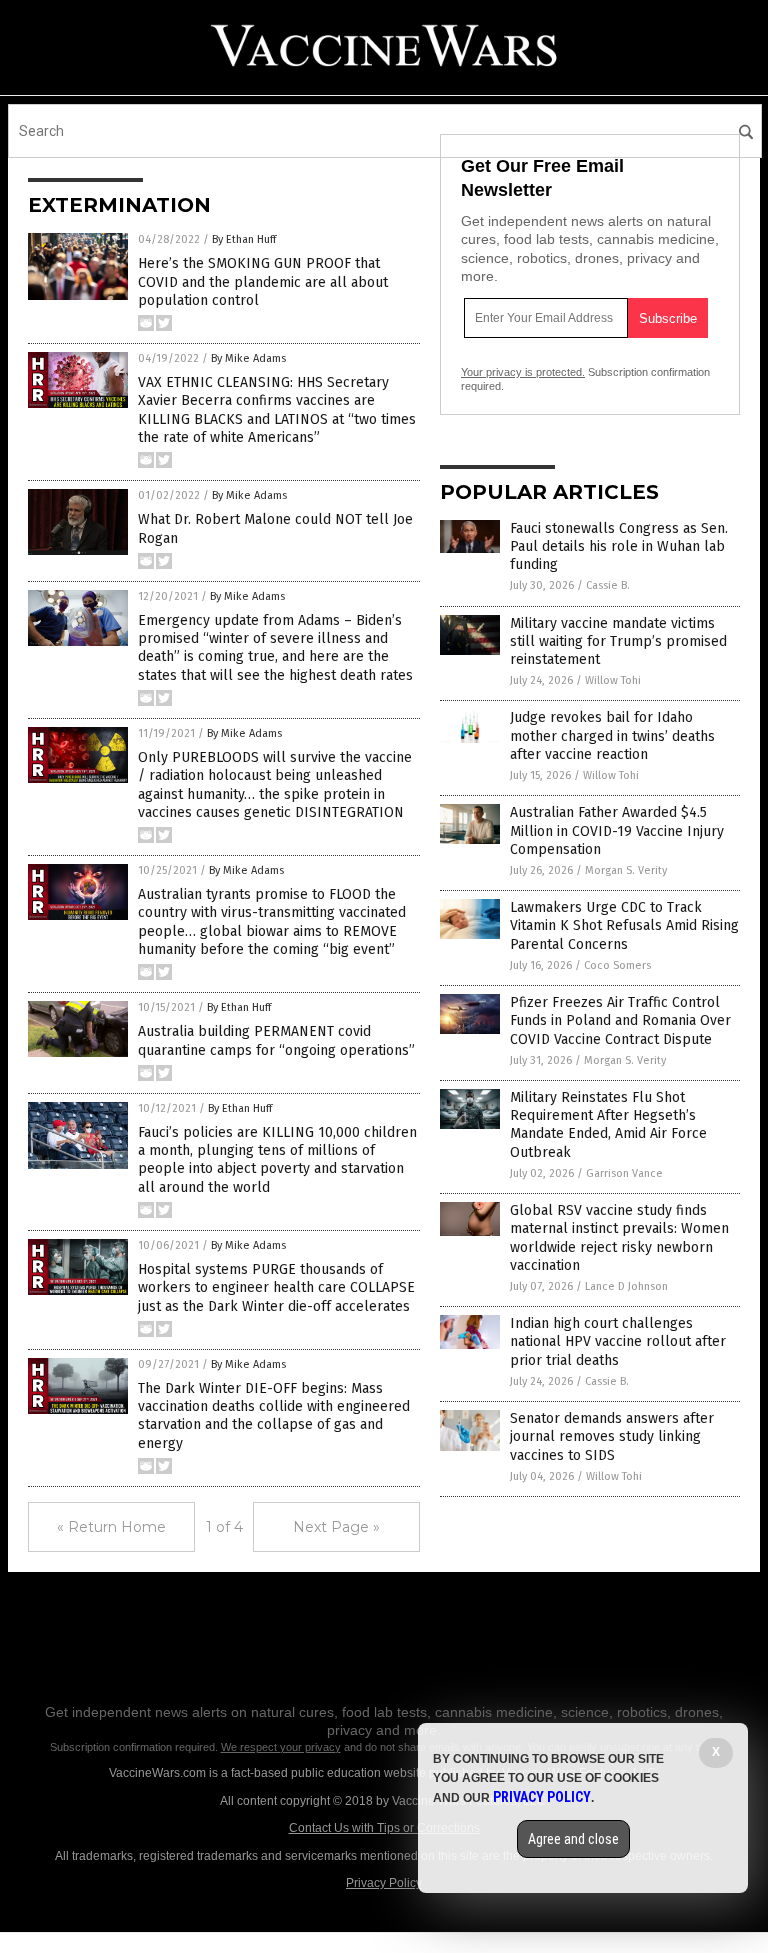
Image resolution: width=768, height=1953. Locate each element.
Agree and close (573, 1839)
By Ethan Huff (244, 239)
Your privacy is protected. (523, 372)
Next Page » (336, 1527)
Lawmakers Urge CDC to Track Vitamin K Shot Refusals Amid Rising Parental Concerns (624, 925)
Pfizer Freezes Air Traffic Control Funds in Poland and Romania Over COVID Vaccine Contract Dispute (620, 1020)
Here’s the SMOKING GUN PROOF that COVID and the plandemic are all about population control (263, 281)
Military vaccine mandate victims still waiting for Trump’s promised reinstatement (618, 641)
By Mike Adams (248, 358)
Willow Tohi (613, 680)
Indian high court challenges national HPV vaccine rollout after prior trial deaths (618, 1341)
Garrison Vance (624, 1173)
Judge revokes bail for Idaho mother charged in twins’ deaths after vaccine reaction (612, 735)
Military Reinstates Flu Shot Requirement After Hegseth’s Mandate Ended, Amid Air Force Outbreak (608, 1125)
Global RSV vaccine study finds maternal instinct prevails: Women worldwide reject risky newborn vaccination (619, 1238)
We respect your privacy (281, 1747)
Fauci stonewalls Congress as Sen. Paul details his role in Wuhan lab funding (619, 546)
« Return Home (111, 1527)
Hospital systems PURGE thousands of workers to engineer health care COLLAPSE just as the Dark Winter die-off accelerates (276, 1287)
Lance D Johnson (626, 1286)
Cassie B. (608, 585)
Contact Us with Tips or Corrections (384, 1828)
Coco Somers (617, 965)
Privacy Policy (384, 1883)
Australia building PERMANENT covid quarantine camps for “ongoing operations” (276, 1040)
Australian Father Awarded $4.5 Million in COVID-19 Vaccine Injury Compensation (617, 830)
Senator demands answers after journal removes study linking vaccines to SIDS (612, 1436)
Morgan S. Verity (626, 870)
